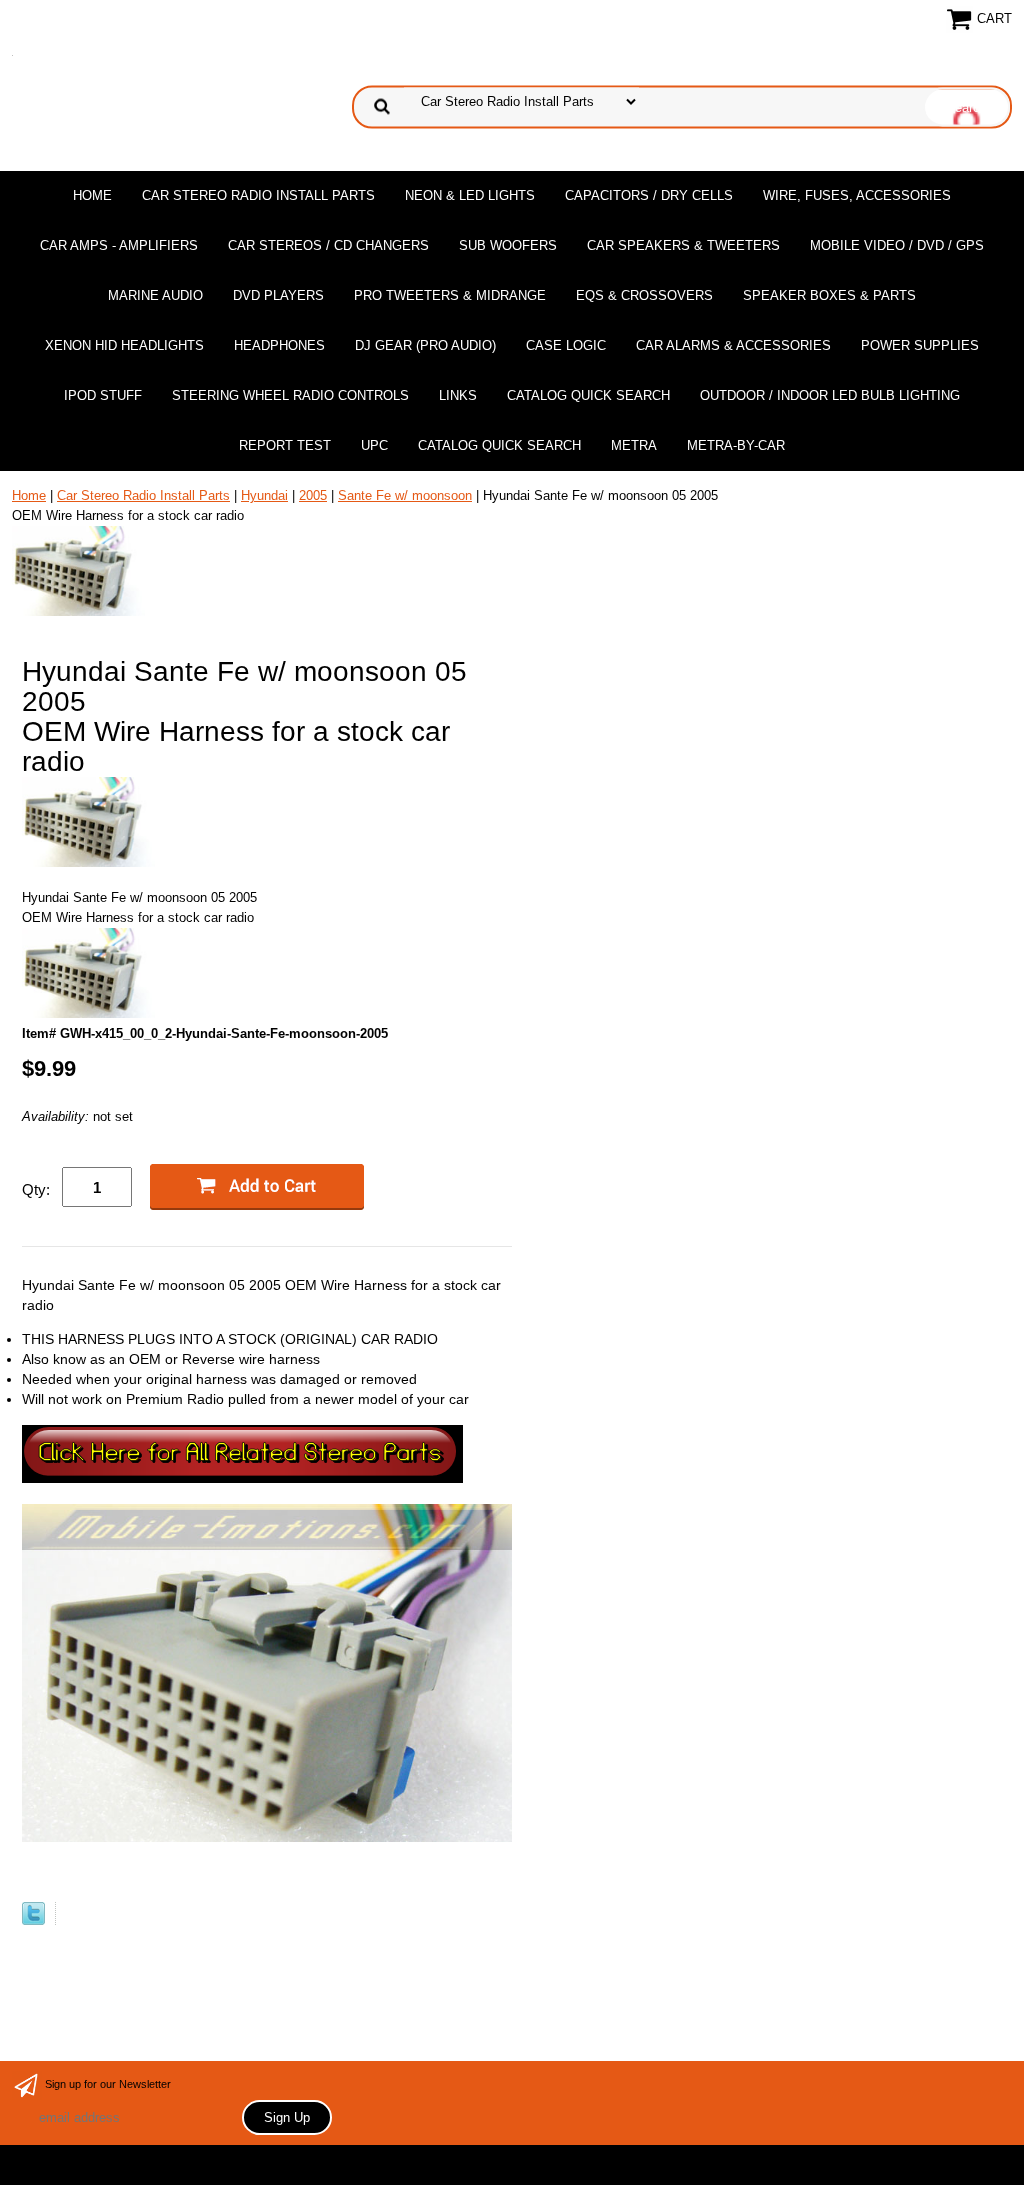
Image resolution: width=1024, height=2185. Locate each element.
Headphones (279, 345)
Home (92, 195)
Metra (634, 445)
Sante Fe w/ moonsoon (405, 495)
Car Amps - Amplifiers (119, 245)
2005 (313, 495)
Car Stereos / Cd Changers (328, 245)
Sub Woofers (508, 245)
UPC (374, 445)
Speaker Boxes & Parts (829, 295)
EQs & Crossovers (644, 295)
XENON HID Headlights (124, 345)
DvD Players (278, 295)
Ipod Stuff (103, 395)
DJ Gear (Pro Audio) (425, 345)
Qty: (36, 1189)
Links (458, 395)
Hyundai (264, 495)
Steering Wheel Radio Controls (290, 395)
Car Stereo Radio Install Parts (258, 195)
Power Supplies (920, 345)
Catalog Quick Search (588, 395)
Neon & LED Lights (470, 195)
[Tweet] (33, 1920)
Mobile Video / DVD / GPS (897, 245)
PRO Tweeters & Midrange (450, 295)
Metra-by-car (736, 445)
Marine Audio (155, 295)
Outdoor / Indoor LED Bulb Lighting (830, 395)
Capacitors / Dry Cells (649, 195)
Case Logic (566, 345)
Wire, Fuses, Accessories (857, 195)
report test (285, 445)
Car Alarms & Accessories (733, 345)
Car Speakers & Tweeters (683, 245)
